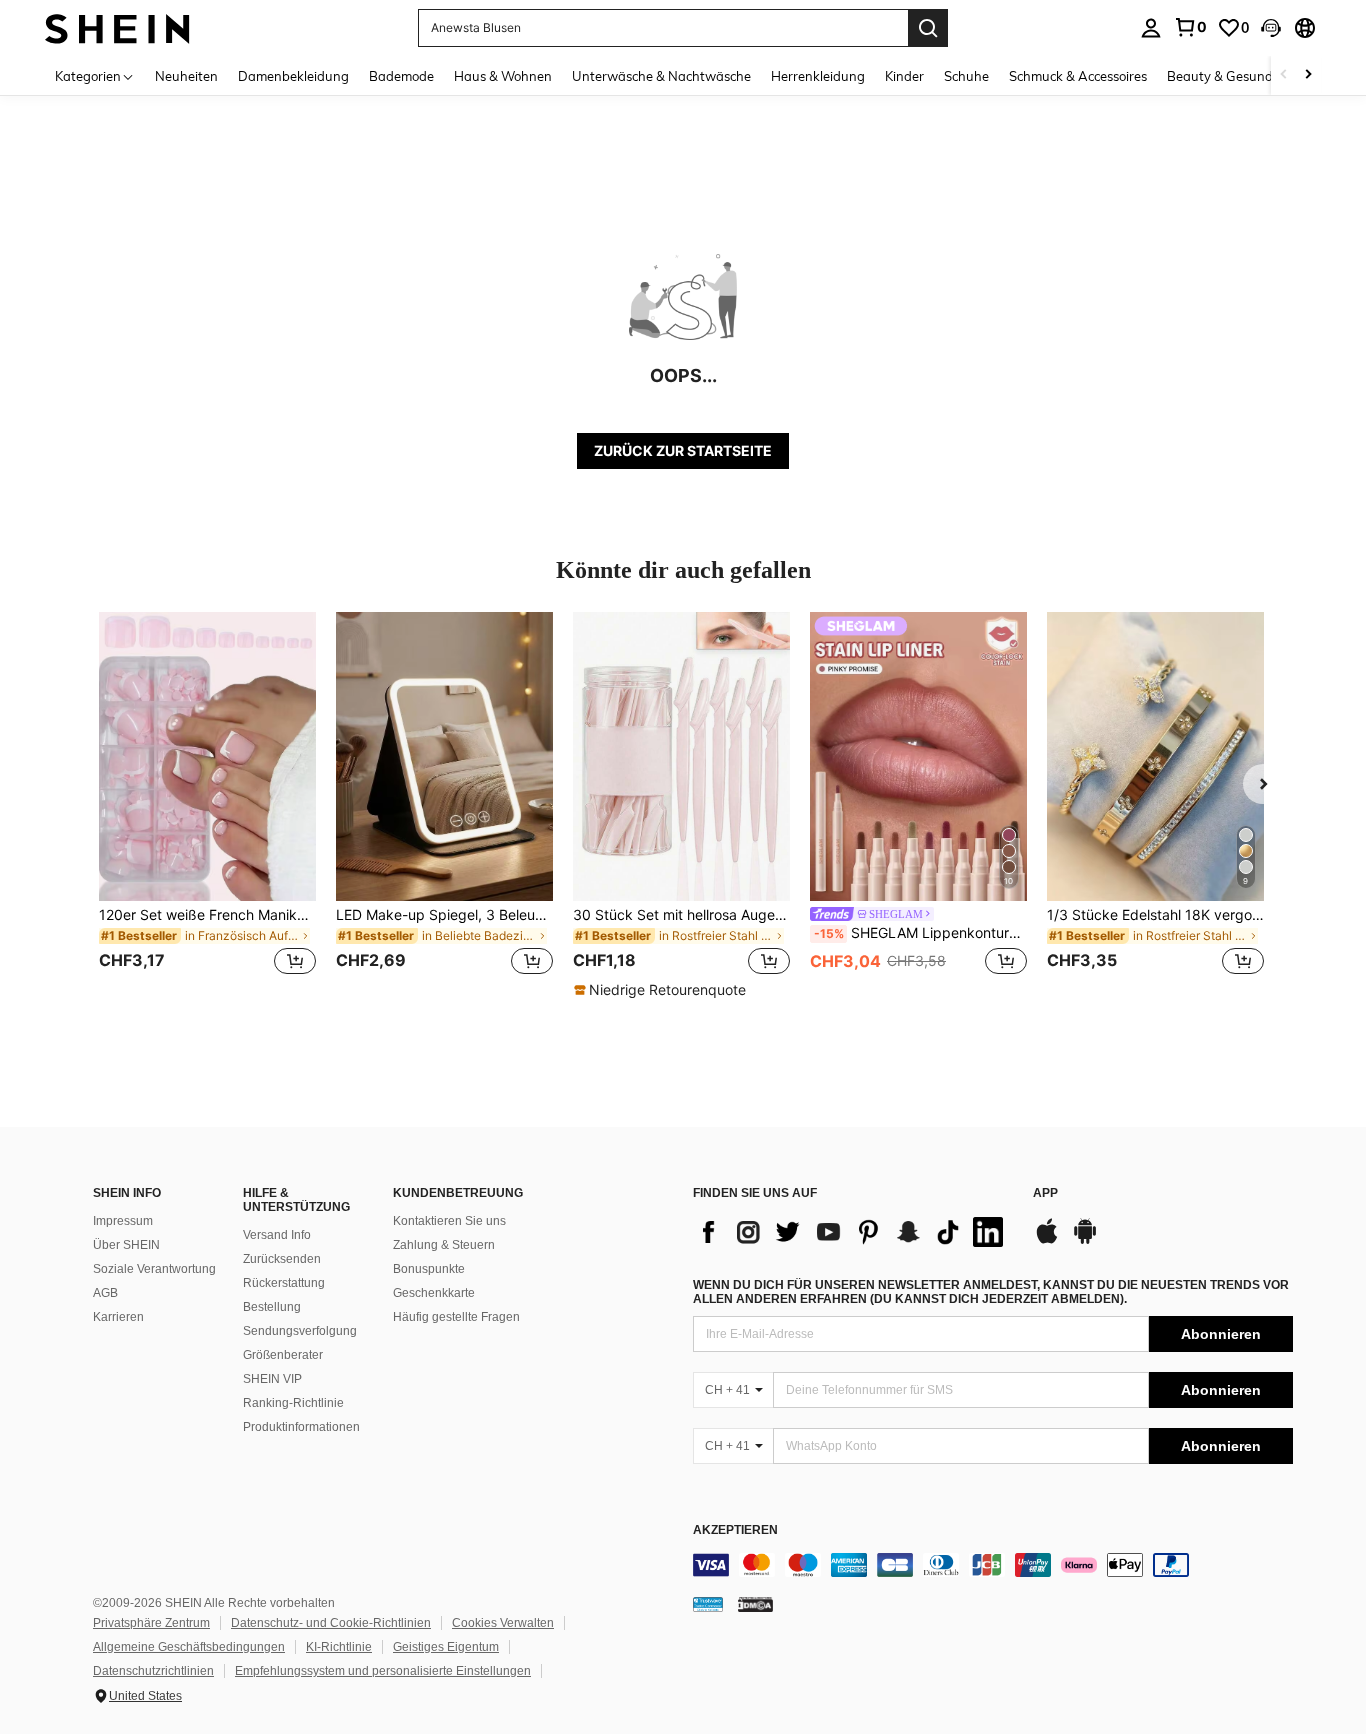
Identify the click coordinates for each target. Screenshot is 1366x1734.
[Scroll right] (1308, 75)
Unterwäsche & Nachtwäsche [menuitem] (661, 76)
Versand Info (277, 1235)
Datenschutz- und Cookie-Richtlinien (331, 1623)
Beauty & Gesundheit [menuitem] (1231, 76)
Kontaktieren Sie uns (449, 1221)
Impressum (123, 1221)
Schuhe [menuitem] (966, 76)
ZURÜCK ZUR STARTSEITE (683, 450)
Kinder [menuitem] (904, 76)
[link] (1190, 27)
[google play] (1085, 1241)
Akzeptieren (735, 1530)
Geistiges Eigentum (446, 1647)
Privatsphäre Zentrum (151, 1623)
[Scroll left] (1284, 75)
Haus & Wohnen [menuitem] (503, 76)
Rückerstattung (284, 1283)
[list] (853, 1232)
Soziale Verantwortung (154, 1269)
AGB (105, 1293)
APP (1045, 1193)
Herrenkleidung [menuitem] (818, 76)
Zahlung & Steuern (444, 1245)
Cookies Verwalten (503, 1623)
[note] (662, 990)
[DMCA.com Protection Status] (755, 1604)
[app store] (1047, 1241)
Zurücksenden (282, 1259)
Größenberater (283, 1355)
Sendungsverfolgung (300, 1331)
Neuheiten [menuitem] (186, 76)
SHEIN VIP (272, 1379)
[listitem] (207, 805)
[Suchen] (928, 28)
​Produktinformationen (301, 1427)
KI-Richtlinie (339, 1647)
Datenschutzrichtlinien (153, 1671)
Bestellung (272, 1307)
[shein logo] (117, 27)
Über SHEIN (126, 1245)
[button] (1271, 28)
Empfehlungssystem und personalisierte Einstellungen (383, 1671)
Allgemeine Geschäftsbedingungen (189, 1647)
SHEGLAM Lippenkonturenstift (920, 933)
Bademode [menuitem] (401, 76)
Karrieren (118, 1317)
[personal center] (1151, 28)
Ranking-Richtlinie (293, 1403)
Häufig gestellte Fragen (456, 1317)
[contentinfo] (993, 1565)
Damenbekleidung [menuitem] (293, 76)
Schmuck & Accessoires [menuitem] (1078, 76)
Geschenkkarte (434, 1293)
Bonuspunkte (429, 1269)
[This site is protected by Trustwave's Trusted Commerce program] (708, 1604)
